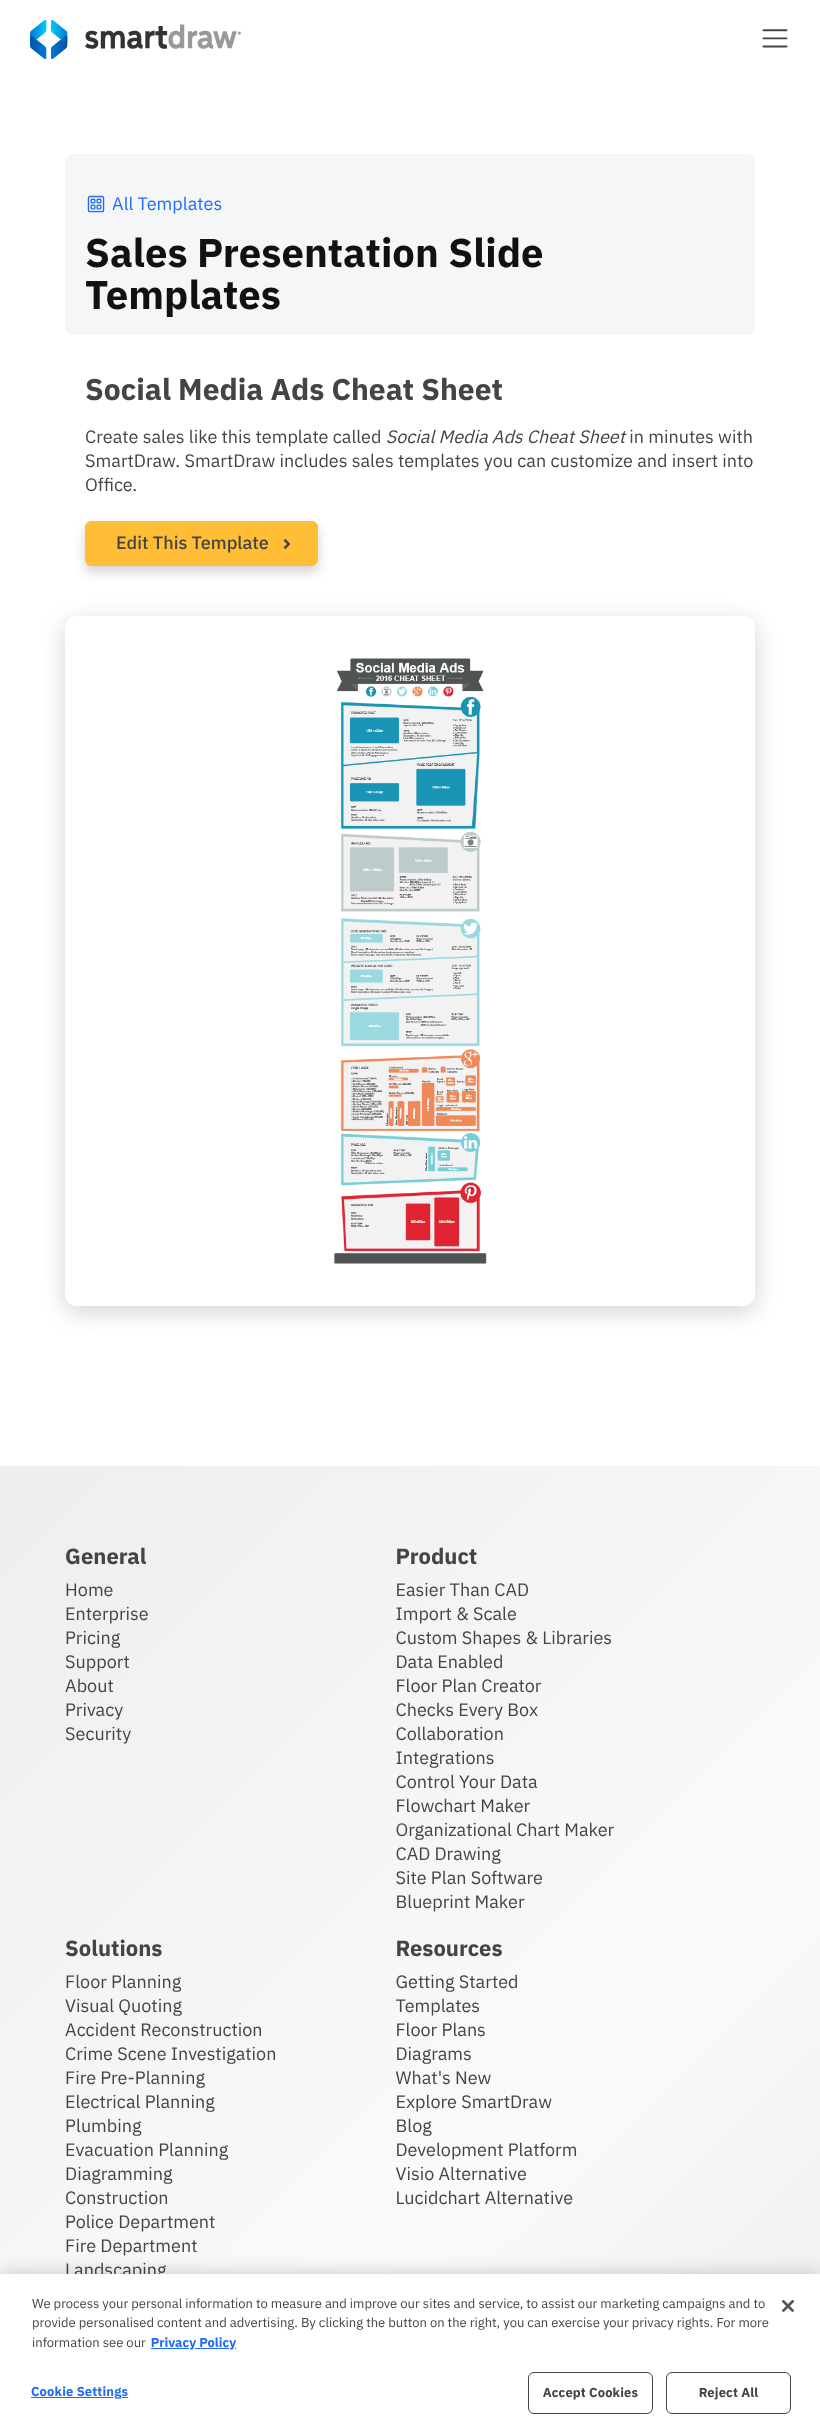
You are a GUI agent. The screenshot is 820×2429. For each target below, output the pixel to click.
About (89, 1685)
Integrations (445, 1757)
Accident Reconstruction (164, 2029)
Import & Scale (456, 1613)
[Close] (788, 2306)
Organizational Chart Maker (505, 1829)
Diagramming (119, 2173)
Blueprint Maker (460, 1901)
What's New (444, 2077)
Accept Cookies (590, 2392)
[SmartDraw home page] (135, 39)
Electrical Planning (140, 2101)
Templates (438, 2005)
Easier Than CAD (463, 1589)
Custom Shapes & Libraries (504, 1637)
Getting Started (457, 1981)
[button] (775, 38)
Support (97, 1661)
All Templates (167, 203)
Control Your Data (467, 1781)
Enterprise (107, 1613)
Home (89, 1589)
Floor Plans (441, 2029)
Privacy (94, 1709)
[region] (410, 2351)
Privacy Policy (193, 2342)
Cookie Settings (79, 2391)
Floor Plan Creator (469, 1685)
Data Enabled (450, 1661)
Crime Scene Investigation (170, 2053)
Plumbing (103, 2125)
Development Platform (487, 2149)
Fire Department (131, 2245)
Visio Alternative (461, 2173)
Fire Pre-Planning (135, 2077)
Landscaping (115, 2269)
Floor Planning (123, 1981)
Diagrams (434, 2053)
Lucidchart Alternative (485, 2197)
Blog (414, 2125)
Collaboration (450, 1733)
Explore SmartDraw (474, 2101)
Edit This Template (192, 542)
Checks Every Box (467, 1709)
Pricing (92, 1637)
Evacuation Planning (146, 2149)
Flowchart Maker (463, 1805)
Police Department (140, 2221)
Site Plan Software (469, 1877)
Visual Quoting (123, 2005)
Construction (116, 2197)
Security (98, 1733)
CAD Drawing (448, 1853)
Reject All (729, 2392)
